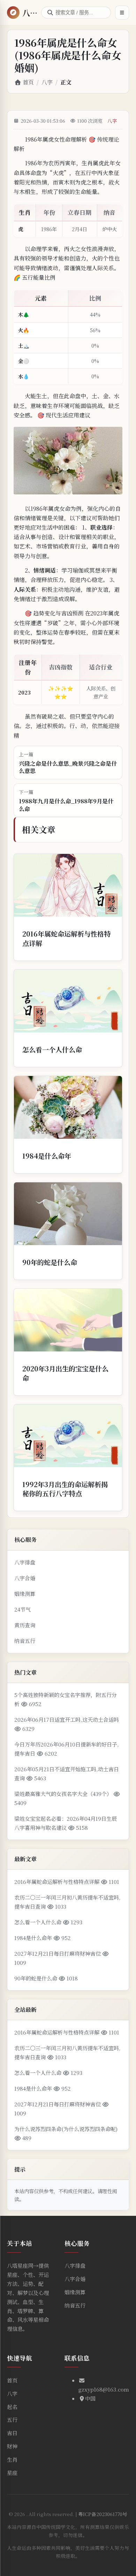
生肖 (12, 2459)
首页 (28, 82)
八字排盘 (25, 1562)
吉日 (12, 2433)
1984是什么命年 (47, 1156)
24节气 (22, 1609)
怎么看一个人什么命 (52, 1049)
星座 (12, 2473)
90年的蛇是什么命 (50, 1262)
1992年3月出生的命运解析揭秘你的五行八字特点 (65, 1489)
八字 (47, 82)
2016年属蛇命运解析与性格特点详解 (66, 938)
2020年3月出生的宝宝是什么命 (65, 1373)
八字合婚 (25, 1578)
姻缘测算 (25, 1594)
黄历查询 (25, 1625)
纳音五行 (25, 1641)
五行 (12, 2420)
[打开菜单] (122, 13)
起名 (12, 2407)
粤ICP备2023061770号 (103, 2514)
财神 (12, 2446)
